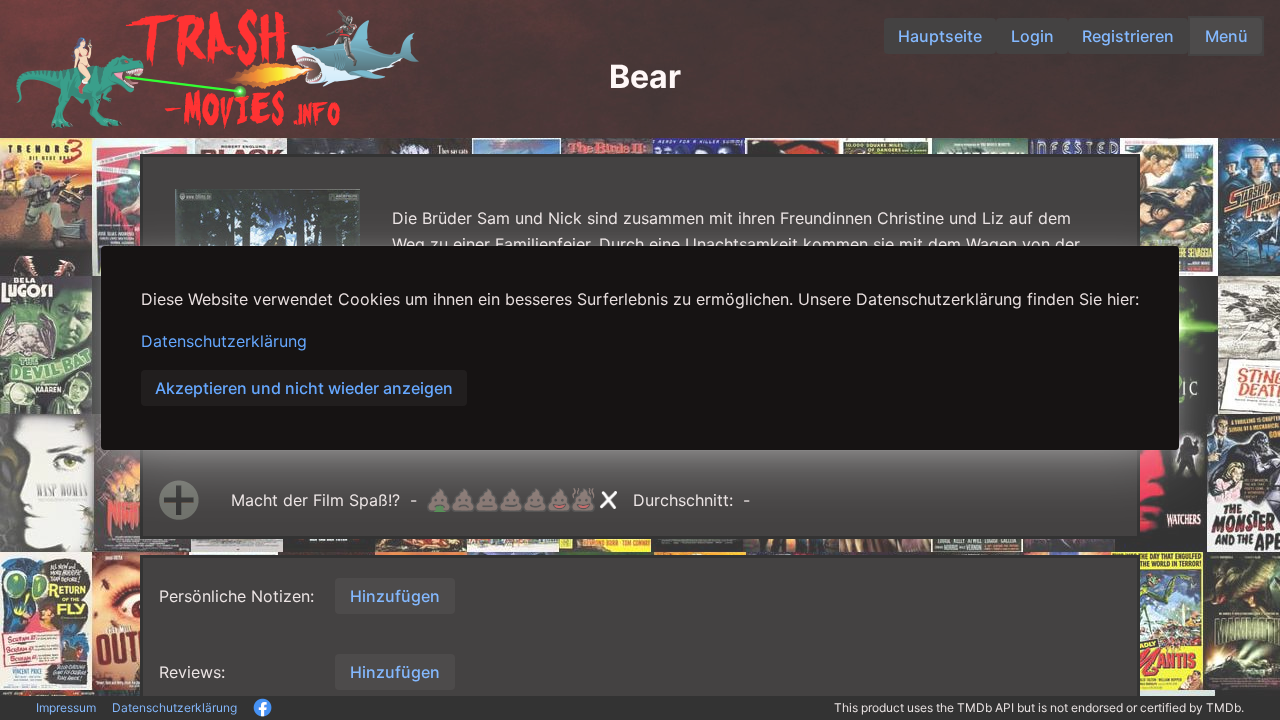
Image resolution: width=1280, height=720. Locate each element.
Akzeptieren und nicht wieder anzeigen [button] (304, 388)
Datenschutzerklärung (224, 341)
